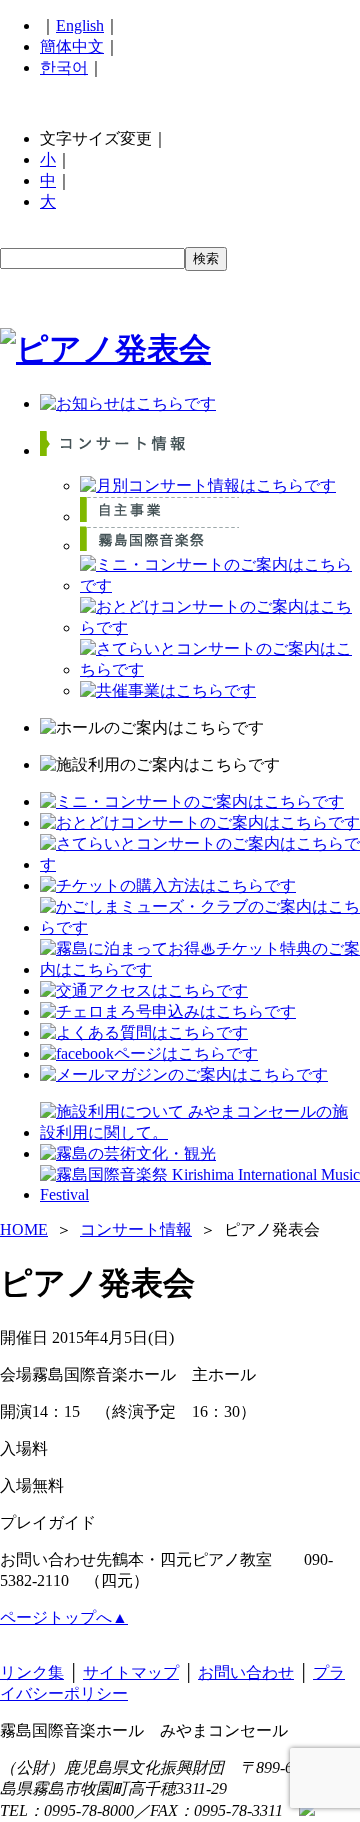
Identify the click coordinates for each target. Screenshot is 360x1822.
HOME (24, 1229)
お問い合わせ (246, 1672)
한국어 (64, 67)
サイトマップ (131, 1672)
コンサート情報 (136, 1229)
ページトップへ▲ (64, 1617)
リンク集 (32, 1672)
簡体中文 (72, 46)
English (80, 25)
